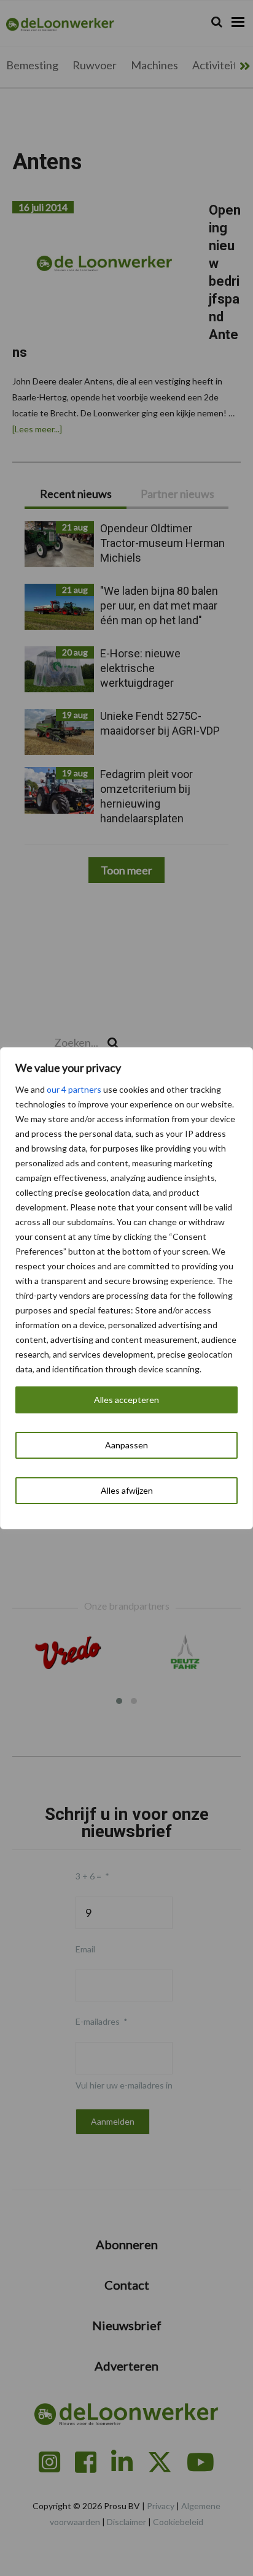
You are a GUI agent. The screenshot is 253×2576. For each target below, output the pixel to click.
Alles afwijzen (127, 1490)
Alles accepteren (126, 1400)
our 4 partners (74, 1089)
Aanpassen (126, 1445)
